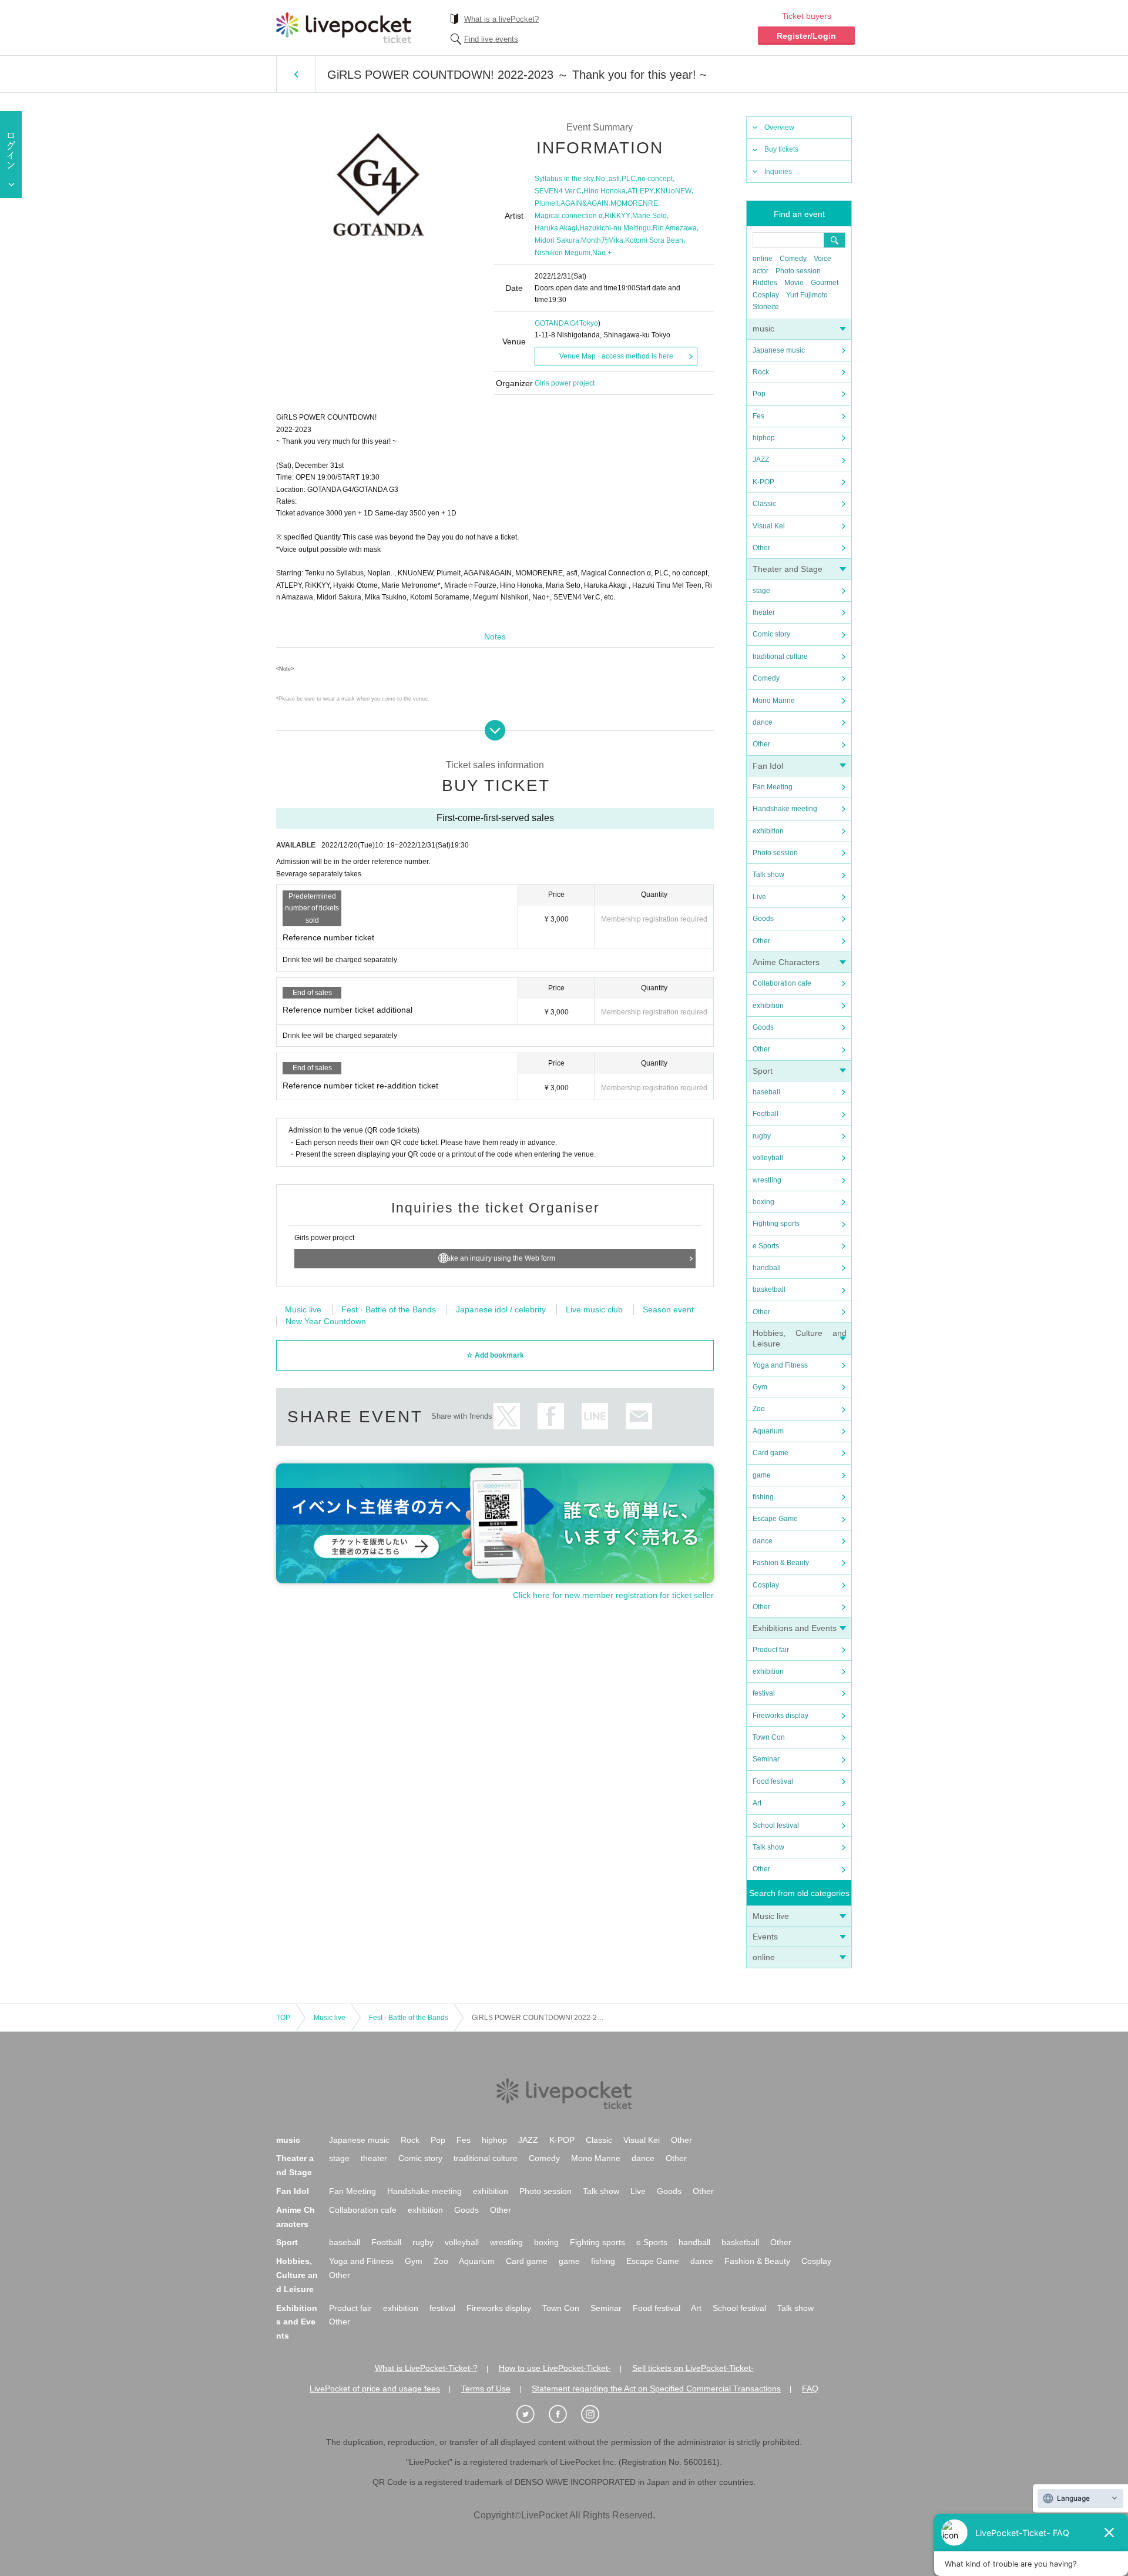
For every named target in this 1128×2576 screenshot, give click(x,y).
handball (767, 1268)
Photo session (798, 271)
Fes (758, 416)
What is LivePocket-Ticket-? (426, 2368)
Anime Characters (786, 962)
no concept (655, 179)
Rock (761, 372)
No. (601, 179)
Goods (763, 919)
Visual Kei (769, 526)
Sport (763, 1071)
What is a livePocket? (501, 19)
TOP (283, 2018)
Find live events (491, 39)
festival (764, 1693)
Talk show (768, 875)
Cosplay (766, 295)
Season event (668, 1309)
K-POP (763, 482)
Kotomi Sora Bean (654, 240)
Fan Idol (768, 766)
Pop (759, 394)
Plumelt (547, 203)
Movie (794, 283)
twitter (507, 1416)
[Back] (296, 74)
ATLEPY (641, 191)
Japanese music (779, 350)
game (762, 1475)
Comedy (793, 259)
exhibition (768, 831)
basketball (769, 1289)
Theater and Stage (788, 569)
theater (764, 612)
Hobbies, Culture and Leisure (297, 2275)
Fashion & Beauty (781, 1563)
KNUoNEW (674, 191)
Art (757, 1803)
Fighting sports (776, 1224)
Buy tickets (781, 149)
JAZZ (761, 460)
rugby (762, 1136)
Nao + (602, 253)
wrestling (767, 1180)
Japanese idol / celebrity (501, 1309)
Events (765, 1937)
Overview (779, 128)
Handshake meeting (785, 809)
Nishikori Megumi (563, 253)
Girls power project (565, 383)
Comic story (771, 634)
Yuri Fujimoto (807, 295)
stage (761, 591)
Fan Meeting (773, 787)
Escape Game (775, 1519)
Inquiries (778, 172)
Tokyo (589, 323)
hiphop (764, 438)
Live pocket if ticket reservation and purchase (344, 28)
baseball (766, 1092)
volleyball (768, 1158)
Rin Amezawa (675, 228)
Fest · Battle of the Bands (389, 1309)
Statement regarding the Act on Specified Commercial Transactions (656, 2389)
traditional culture (780, 656)
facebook (551, 1416)
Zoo (759, 1409)
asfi (614, 179)
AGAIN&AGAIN (585, 203)
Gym (760, 1387)
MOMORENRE (634, 203)
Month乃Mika (602, 240)
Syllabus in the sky (564, 179)
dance (763, 722)
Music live (771, 1916)
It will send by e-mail (639, 1416)
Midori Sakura (557, 240)
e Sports (766, 1246)
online (763, 259)
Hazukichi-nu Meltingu (615, 228)
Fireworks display (780, 1716)
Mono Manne (774, 701)
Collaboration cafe (782, 983)
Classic (764, 504)
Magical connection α (569, 216)
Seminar (766, 1759)
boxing (763, 1202)
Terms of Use (486, 2389)
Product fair (771, 1650)
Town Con (769, 1737)
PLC (629, 179)
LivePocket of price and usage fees (375, 2389)
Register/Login (806, 36)
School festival (776, 1825)
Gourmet (825, 283)
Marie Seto (649, 216)
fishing (763, 1497)
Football (766, 1114)
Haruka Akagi (556, 228)
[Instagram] (596, 2414)
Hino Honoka (605, 191)
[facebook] (564, 2414)
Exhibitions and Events (795, 1628)
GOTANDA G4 (557, 323)
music (763, 329)
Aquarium (768, 1431)
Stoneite (766, 307)
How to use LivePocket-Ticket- (555, 2368)
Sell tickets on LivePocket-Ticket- (693, 2368)
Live (759, 897)
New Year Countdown (326, 1321)
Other (761, 548)
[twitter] (532, 2414)
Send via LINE (595, 1416)
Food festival (773, 1781)
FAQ (810, 2389)
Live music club (594, 1309)
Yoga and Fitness (780, 1365)
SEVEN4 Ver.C (558, 191)
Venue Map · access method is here (616, 356)
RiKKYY (617, 216)
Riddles (765, 283)
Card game (771, 1453)
